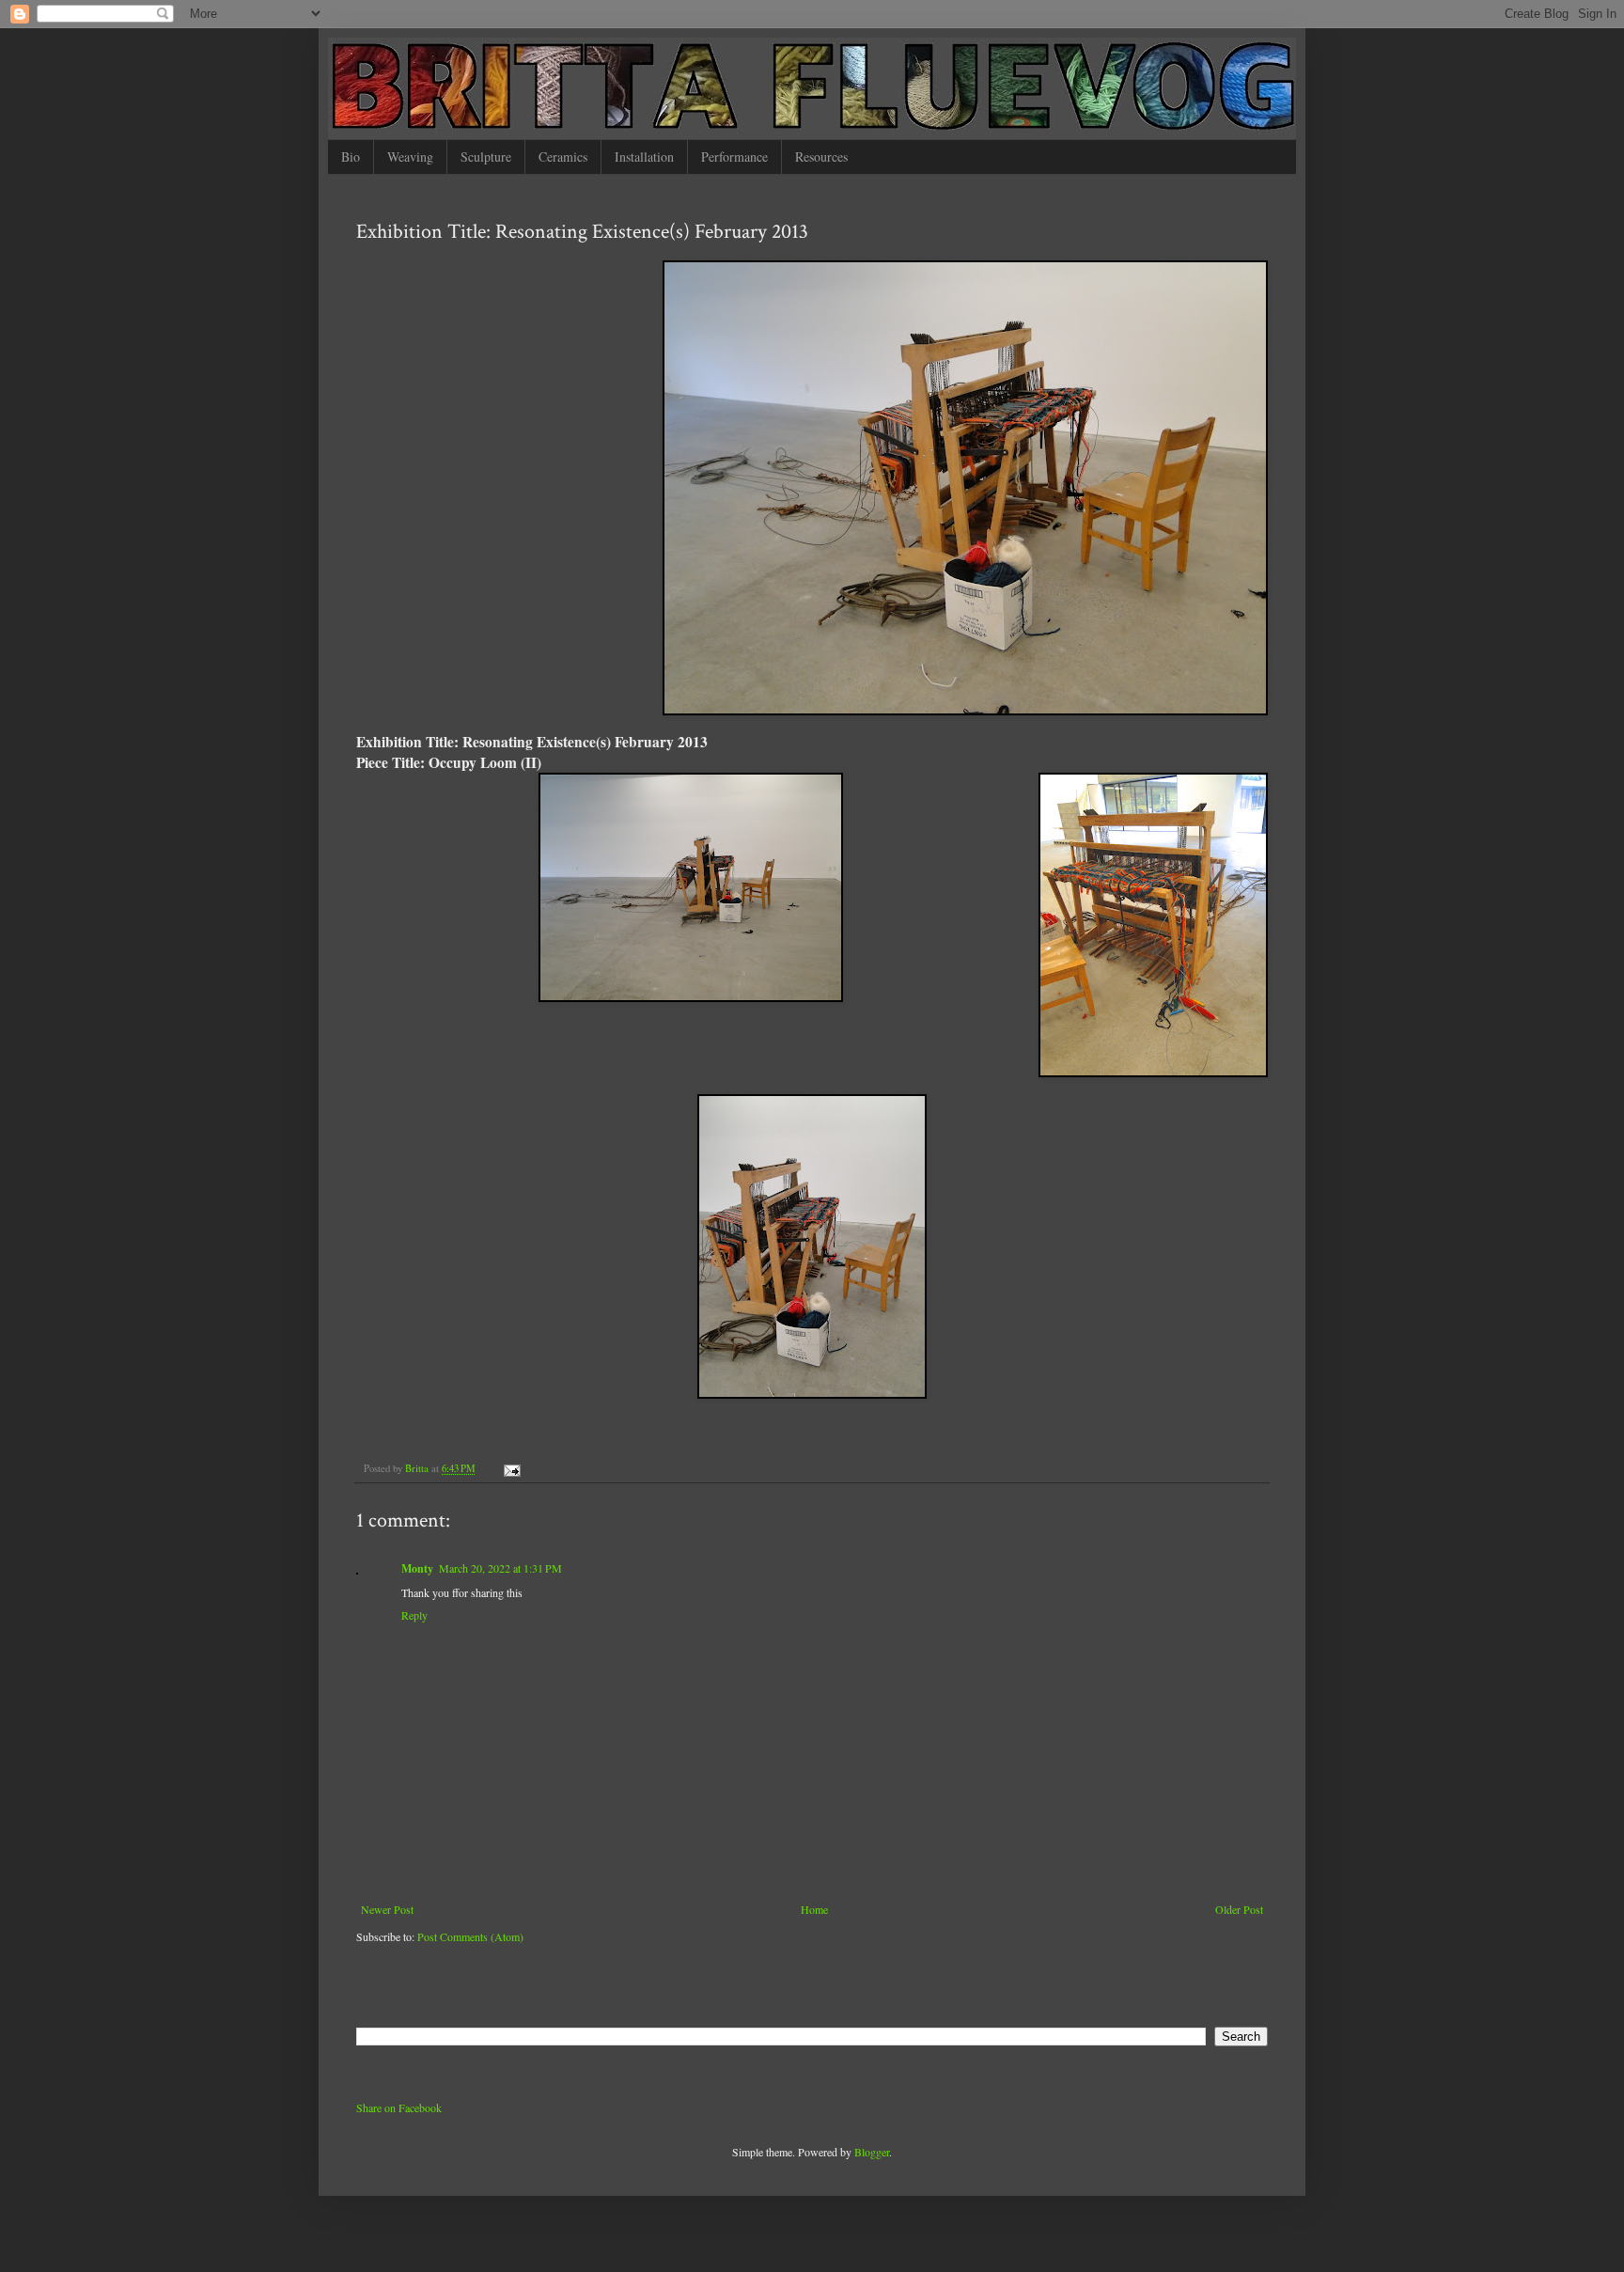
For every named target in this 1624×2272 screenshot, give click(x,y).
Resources (821, 157)
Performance (734, 157)
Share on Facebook (399, 2107)
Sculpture (486, 157)
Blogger (872, 2152)
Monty (417, 1568)
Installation (644, 157)
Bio (351, 157)
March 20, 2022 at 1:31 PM (500, 1568)
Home (814, 1909)
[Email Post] (511, 1468)
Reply (414, 1615)
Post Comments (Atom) (470, 1936)
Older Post (1239, 1909)
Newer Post (387, 1909)
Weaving (410, 157)
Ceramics (563, 157)
